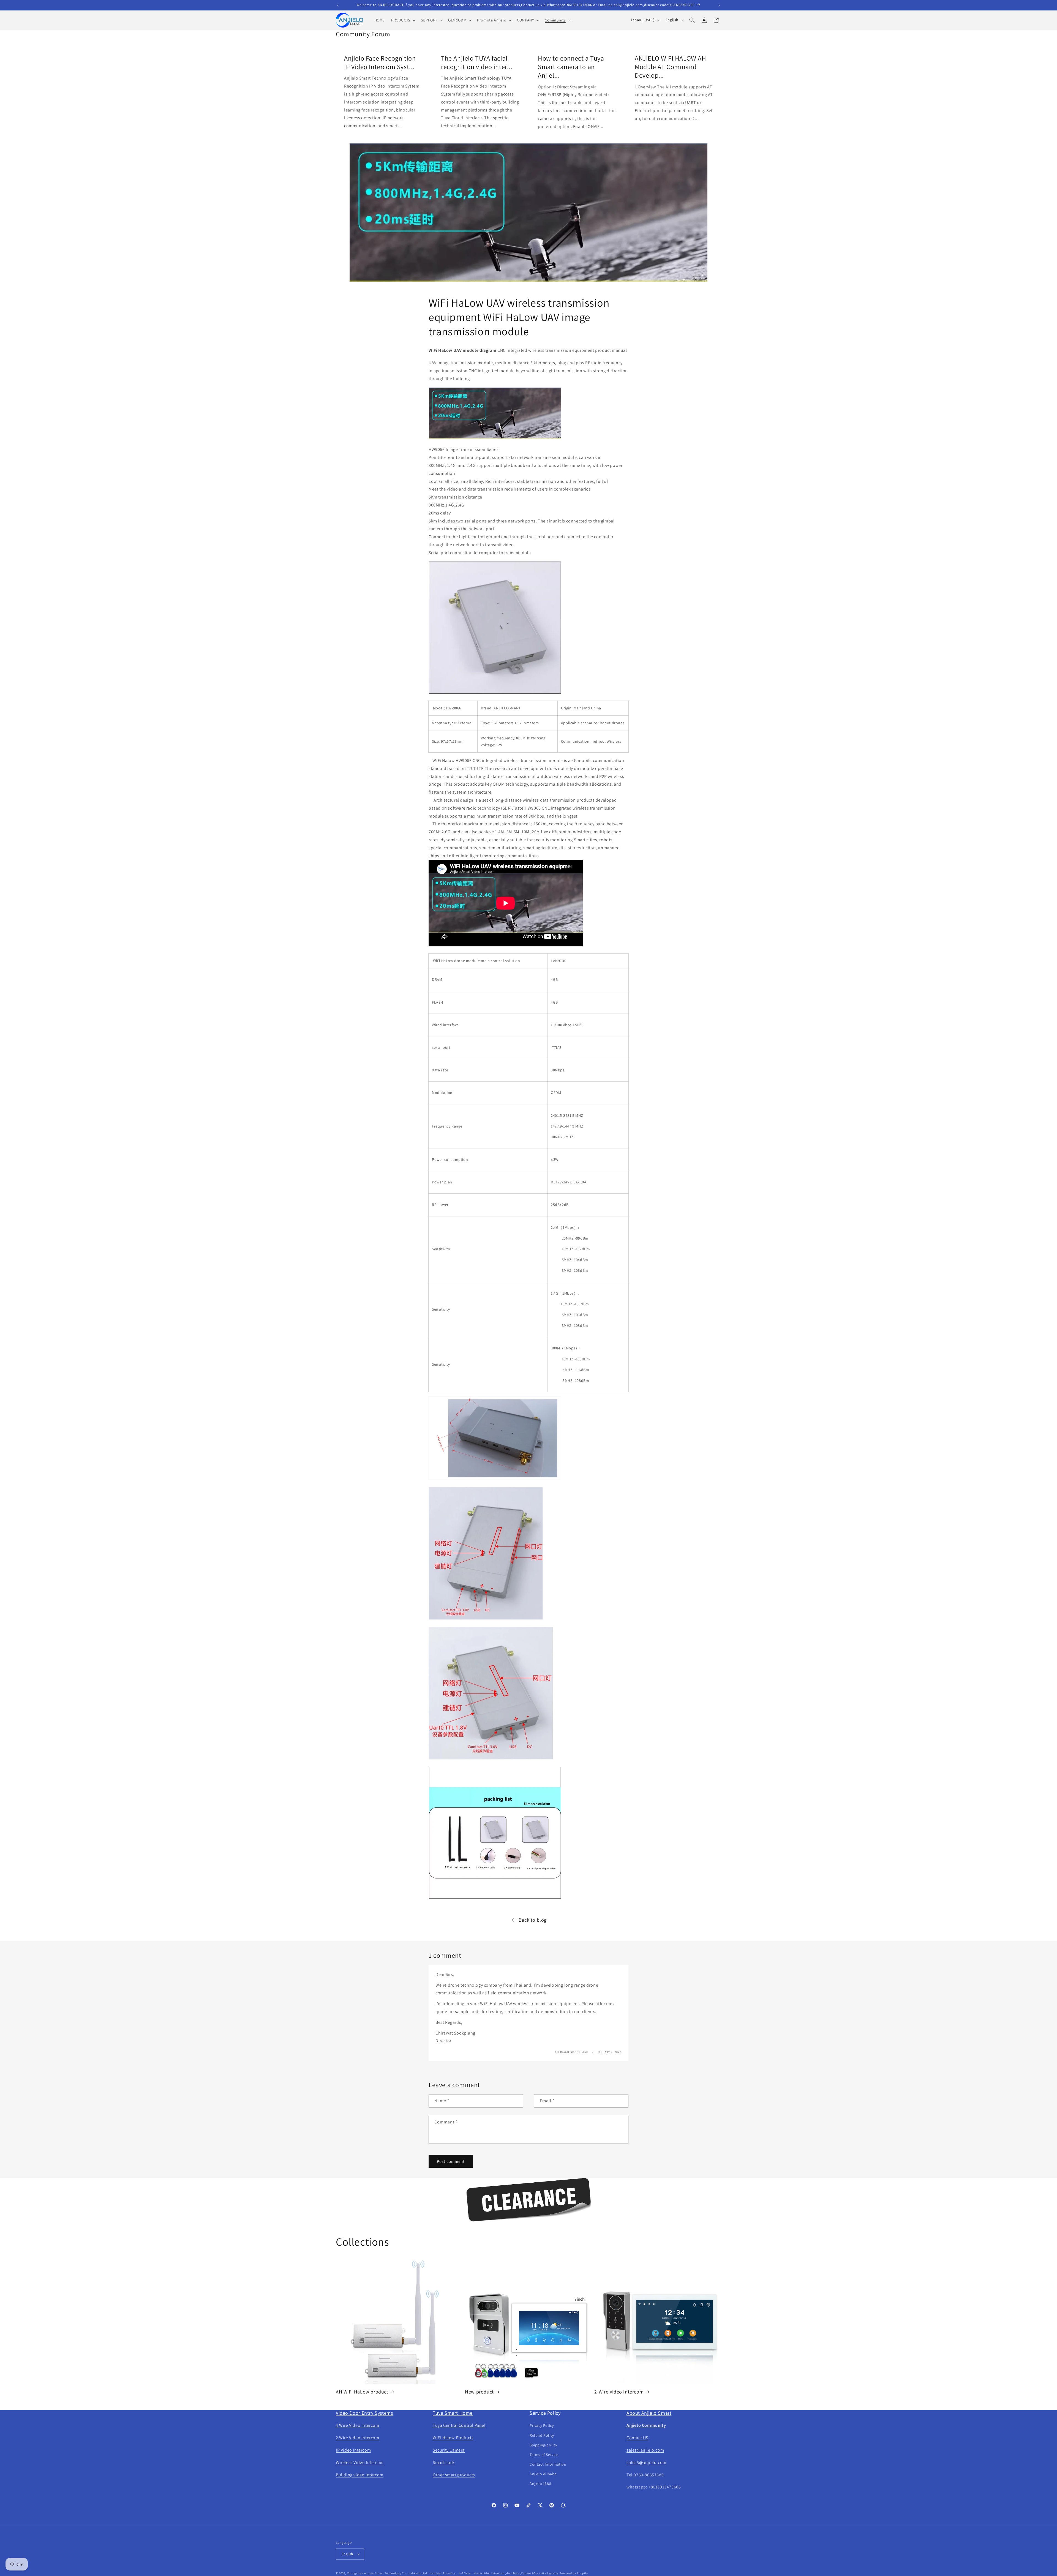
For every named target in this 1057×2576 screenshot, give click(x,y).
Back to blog (533, 1920)
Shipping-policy (543, 2445)
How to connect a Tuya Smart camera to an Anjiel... (571, 67)
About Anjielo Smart (649, 2413)
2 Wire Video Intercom (358, 2438)
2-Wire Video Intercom (619, 2392)
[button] (403, 20)
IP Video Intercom (353, 2450)
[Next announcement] (719, 5)
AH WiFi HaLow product (362, 2392)
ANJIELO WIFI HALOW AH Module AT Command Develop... (671, 67)
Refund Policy (542, 2435)
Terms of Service (544, 2455)
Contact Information (548, 2464)
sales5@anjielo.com (646, 2462)
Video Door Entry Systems (364, 2413)
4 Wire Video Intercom (358, 2425)
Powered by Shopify (574, 2573)
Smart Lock (444, 2462)
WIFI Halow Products (453, 2438)
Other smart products (454, 2475)
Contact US (637, 2438)
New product (479, 2392)
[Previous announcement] (338, 5)
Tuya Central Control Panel (459, 2425)
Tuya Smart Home (453, 2413)
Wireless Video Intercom (360, 2462)
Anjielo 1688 (540, 2484)
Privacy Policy (542, 2425)
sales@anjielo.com (645, 2450)
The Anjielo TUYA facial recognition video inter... (477, 62)
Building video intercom (360, 2475)
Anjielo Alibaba (543, 2474)
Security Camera (449, 2450)
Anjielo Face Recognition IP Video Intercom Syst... (380, 62)
